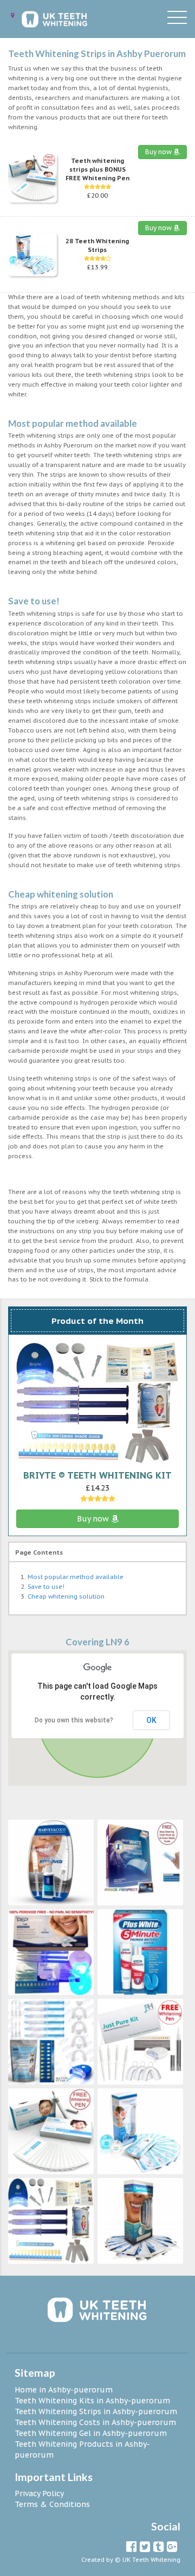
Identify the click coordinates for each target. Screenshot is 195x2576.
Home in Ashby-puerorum (64, 2390)
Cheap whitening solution (66, 1596)
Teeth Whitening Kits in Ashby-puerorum (92, 2401)
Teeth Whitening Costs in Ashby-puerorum (95, 2422)
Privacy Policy (39, 2493)
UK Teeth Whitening (151, 2560)
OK (151, 1720)
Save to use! (46, 1587)
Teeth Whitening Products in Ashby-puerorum (82, 2449)
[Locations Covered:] (12, 15)
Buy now (159, 152)
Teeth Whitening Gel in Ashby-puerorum (91, 2433)
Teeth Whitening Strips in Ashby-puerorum (96, 2411)
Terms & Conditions (52, 2504)
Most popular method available (76, 1577)
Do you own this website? (74, 1720)
